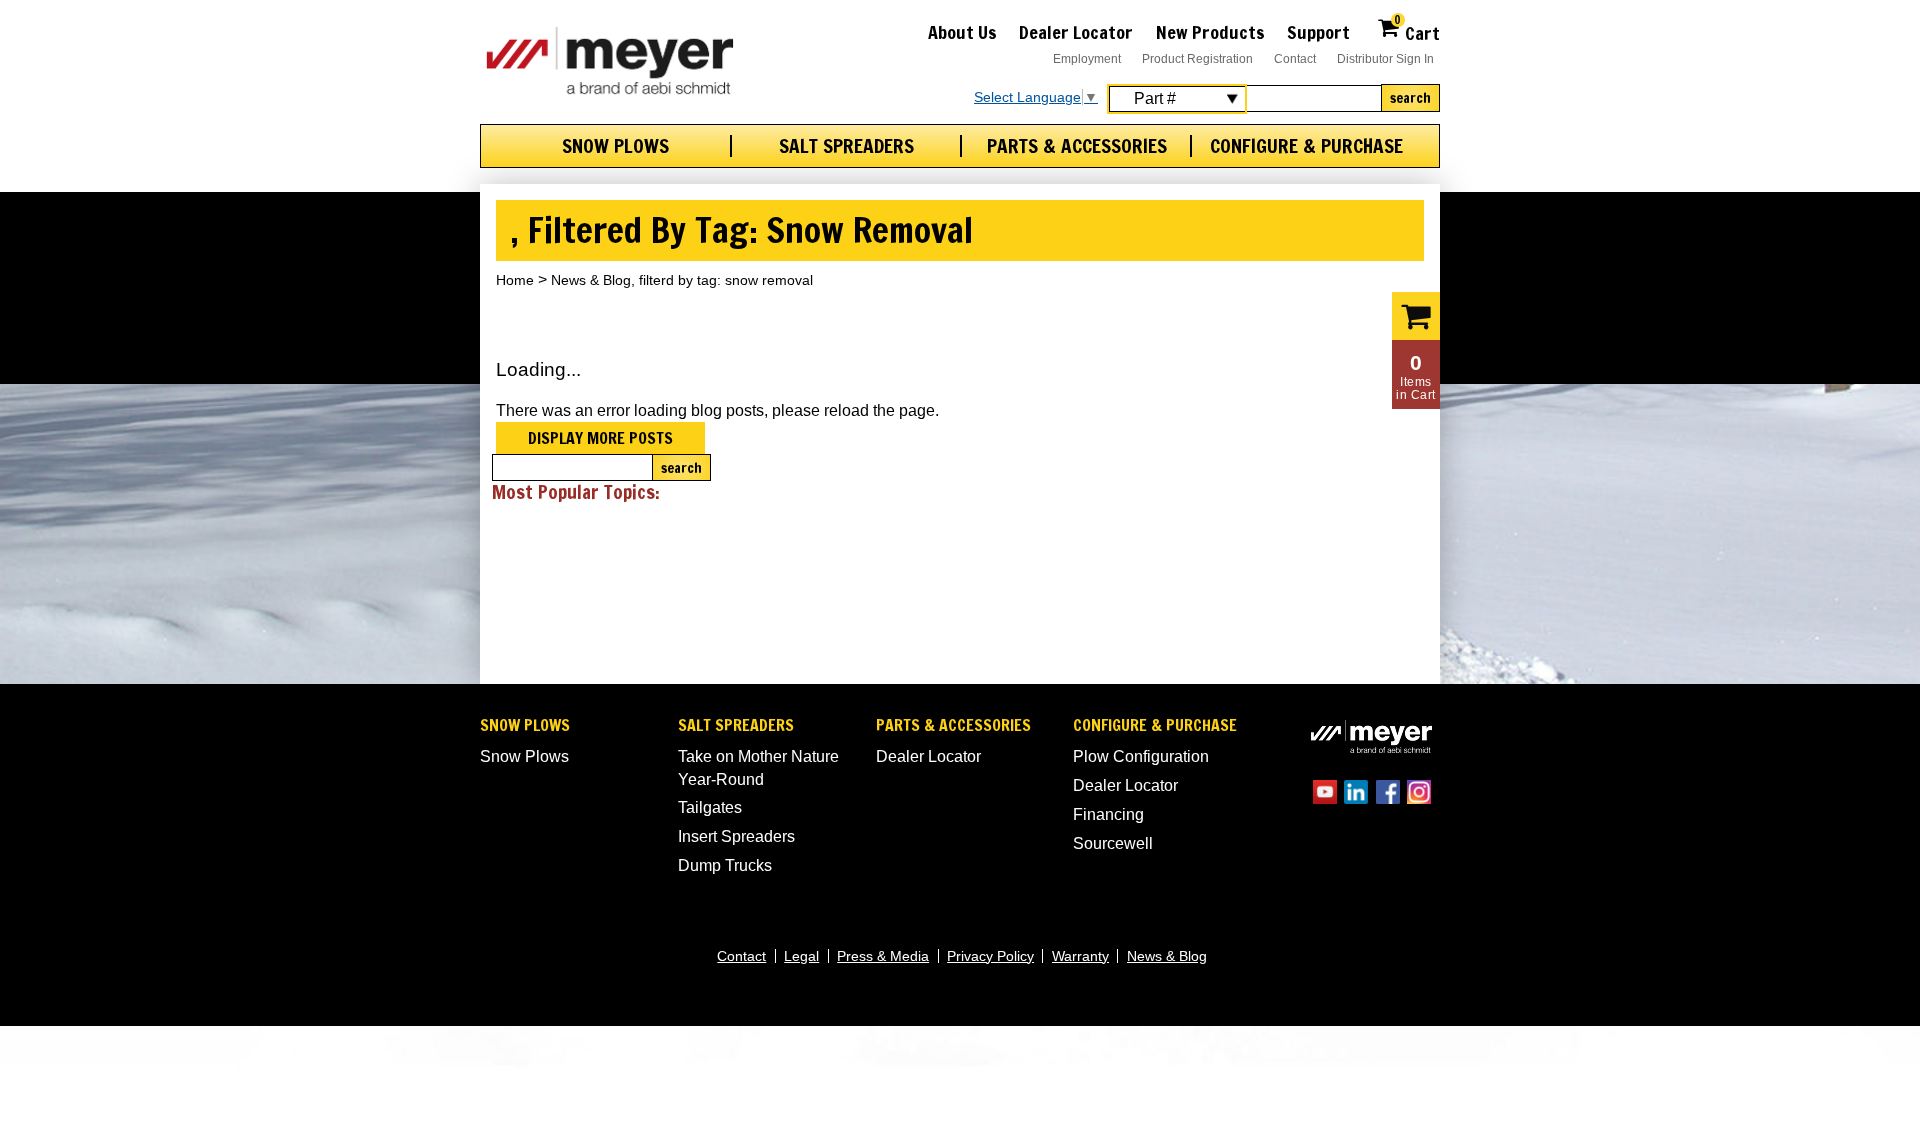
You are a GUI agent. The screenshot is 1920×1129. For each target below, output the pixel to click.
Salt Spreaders (846, 146)
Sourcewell (1113, 843)
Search (1410, 98)
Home (515, 280)
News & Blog (1167, 956)
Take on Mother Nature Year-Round (758, 767)
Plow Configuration (1141, 756)
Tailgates (710, 807)
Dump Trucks (725, 865)
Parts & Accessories (1077, 146)
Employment (1087, 59)
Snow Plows (615, 146)
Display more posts (600, 438)
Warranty (1080, 956)
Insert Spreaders (736, 836)
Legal (801, 956)
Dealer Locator (1076, 32)
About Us (962, 32)
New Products (1210, 32)
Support (1318, 32)
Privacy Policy (990, 956)
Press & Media (883, 956)
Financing (1108, 814)
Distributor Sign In (1385, 59)
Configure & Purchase (1306, 146)
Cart (1417, 30)
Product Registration (1197, 59)
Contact (1295, 59)
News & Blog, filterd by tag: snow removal (682, 280)
